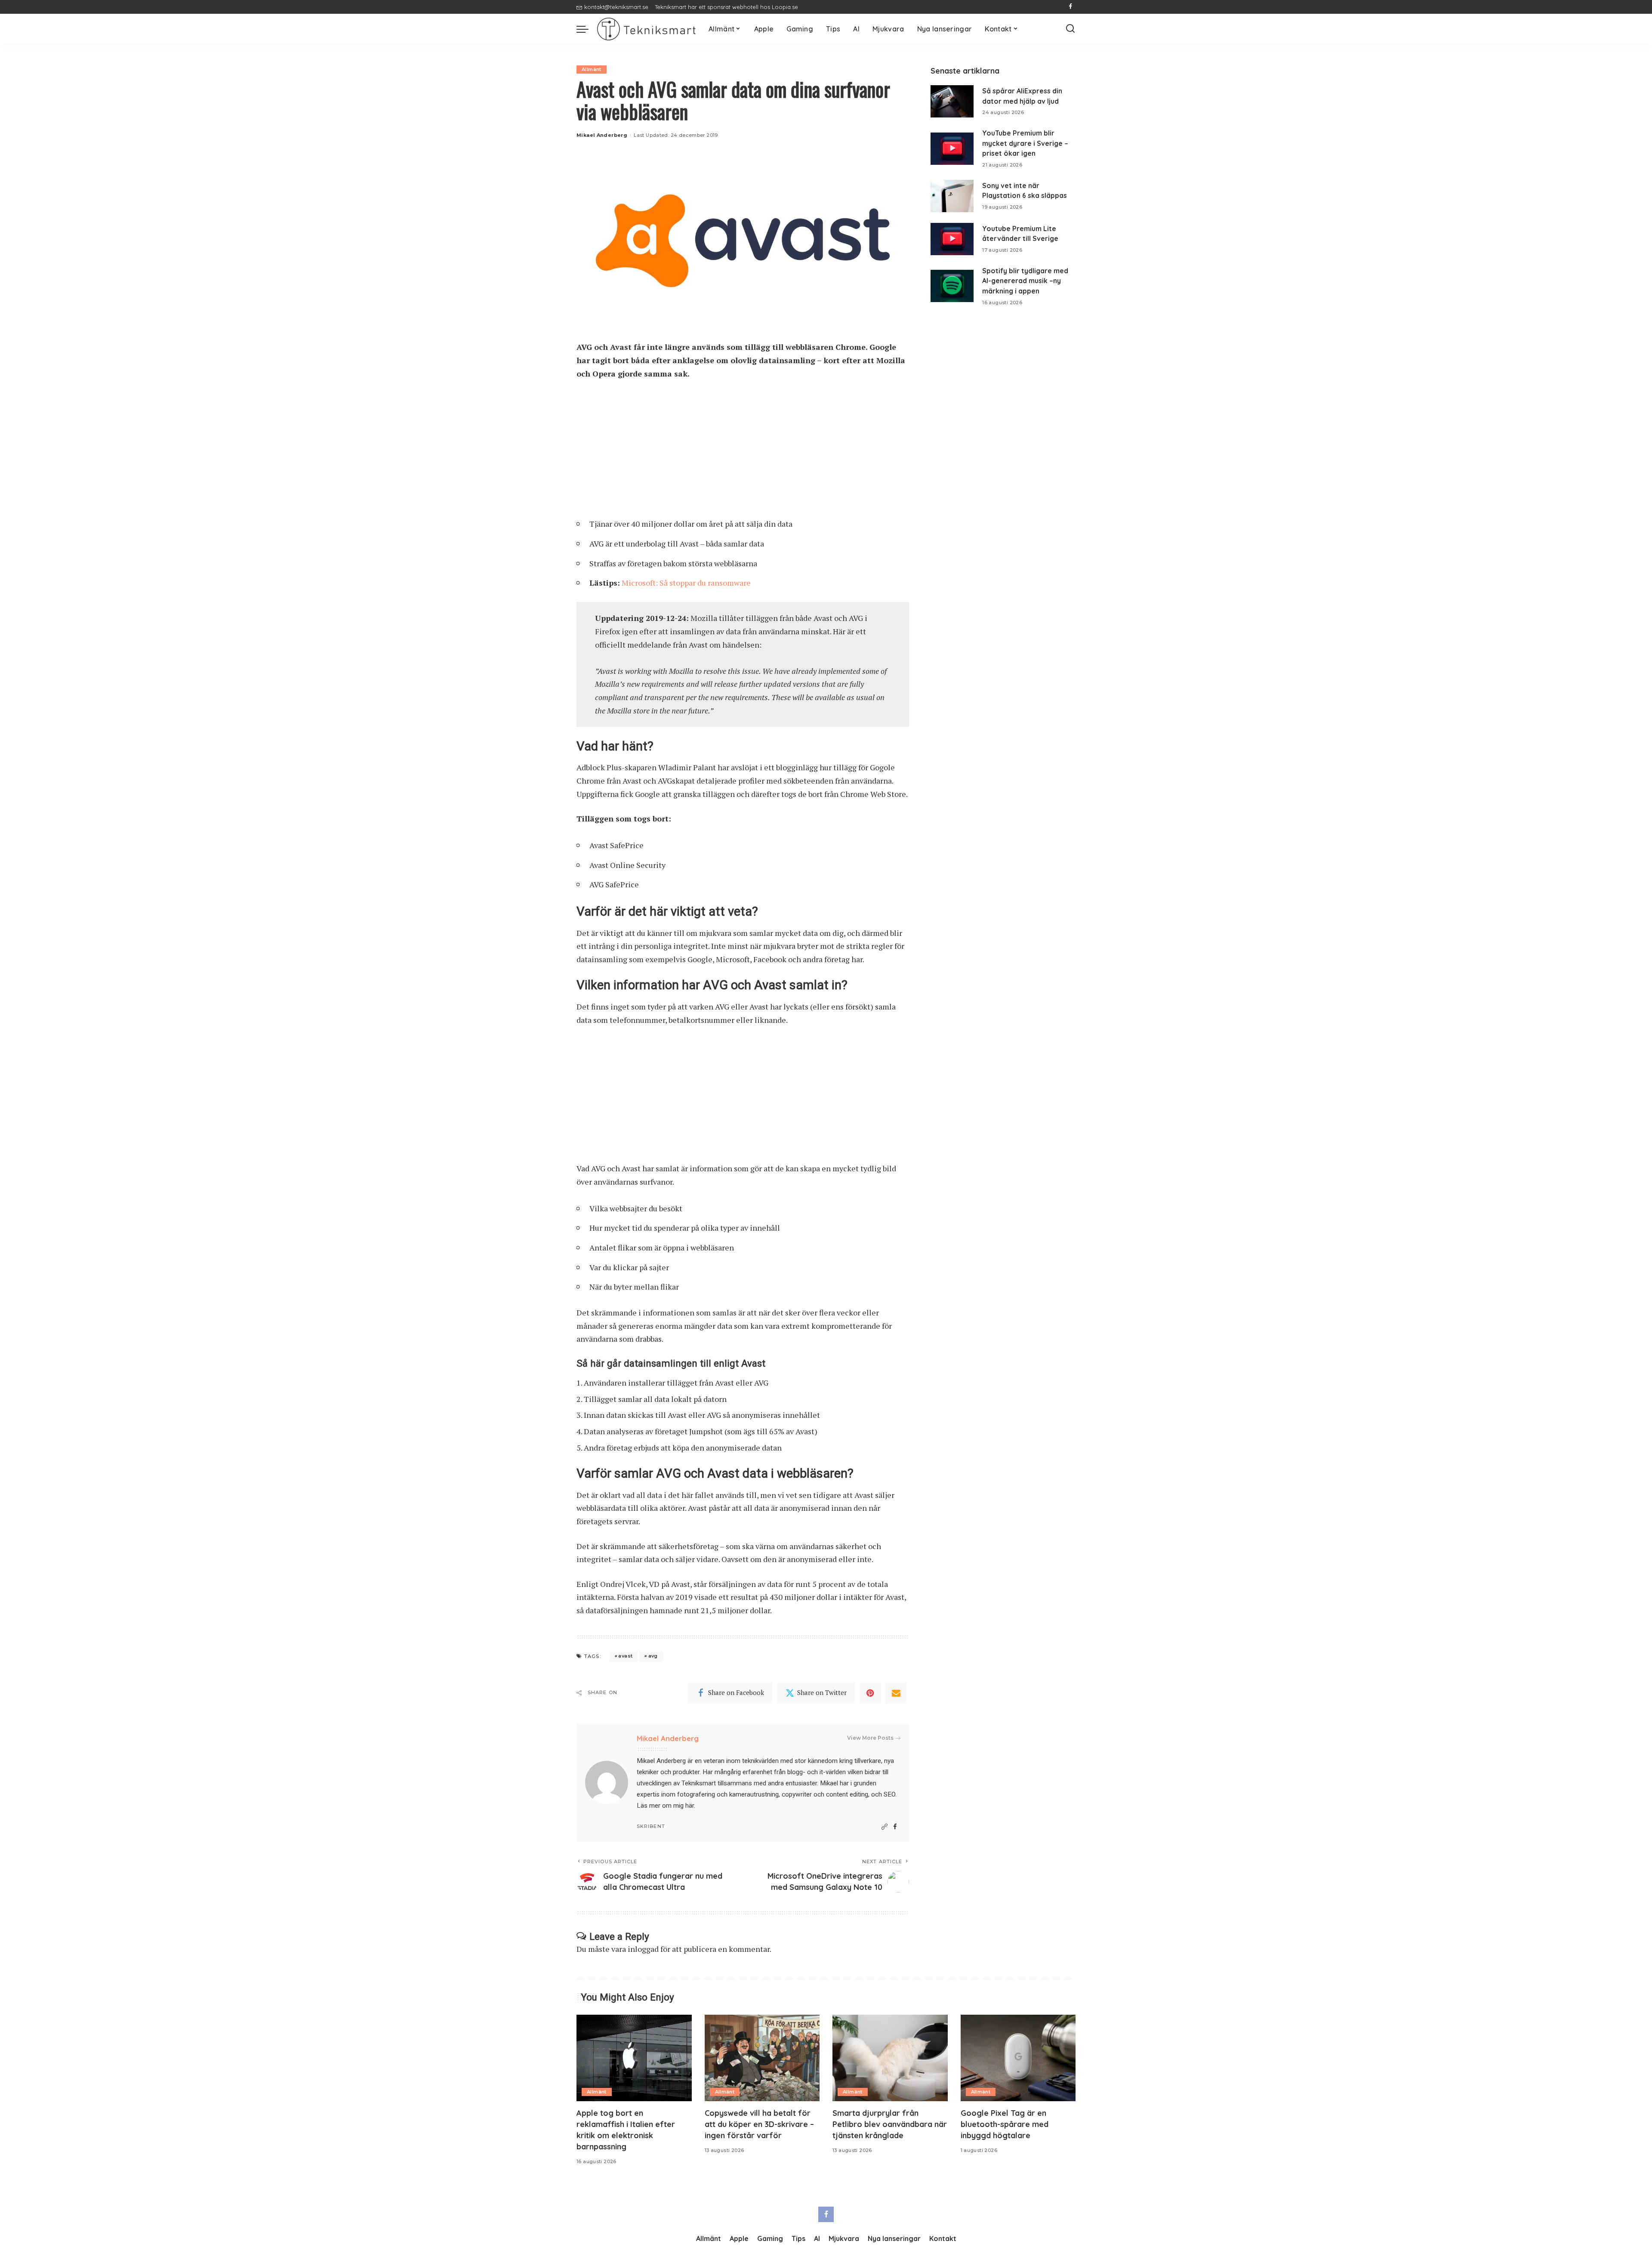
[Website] (885, 1827)
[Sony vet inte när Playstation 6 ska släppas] (952, 196)
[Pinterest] (870, 1693)
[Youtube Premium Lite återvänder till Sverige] (952, 239)
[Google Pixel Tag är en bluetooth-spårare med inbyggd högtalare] (1018, 2058)
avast (625, 1656)
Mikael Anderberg (602, 135)
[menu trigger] (587, 29)
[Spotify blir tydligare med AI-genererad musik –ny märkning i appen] (952, 286)
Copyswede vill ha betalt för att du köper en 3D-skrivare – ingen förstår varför (759, 2124)
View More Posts (870, 1738)
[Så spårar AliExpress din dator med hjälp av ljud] (952, 101)
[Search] (1070, 29)
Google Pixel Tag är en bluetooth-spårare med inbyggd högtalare (1005, 2124)
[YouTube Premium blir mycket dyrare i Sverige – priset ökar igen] (952, 149)
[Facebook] (1071, 7)
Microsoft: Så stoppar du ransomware (686, 583)
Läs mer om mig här (665, 1806)
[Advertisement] (743, 452)
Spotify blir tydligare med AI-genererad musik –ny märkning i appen (1025, 281)
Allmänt (592, 69)
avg (653, 1656)
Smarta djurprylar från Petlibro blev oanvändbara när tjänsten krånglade (890, 2124)
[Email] (896, 1693)
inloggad (643, 1949)
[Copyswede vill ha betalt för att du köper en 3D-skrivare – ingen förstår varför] (762, 2058)
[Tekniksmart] (646, 29)
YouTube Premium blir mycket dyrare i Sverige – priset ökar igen (1025, 143)
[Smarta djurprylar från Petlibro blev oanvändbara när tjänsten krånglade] (890, 2058)
